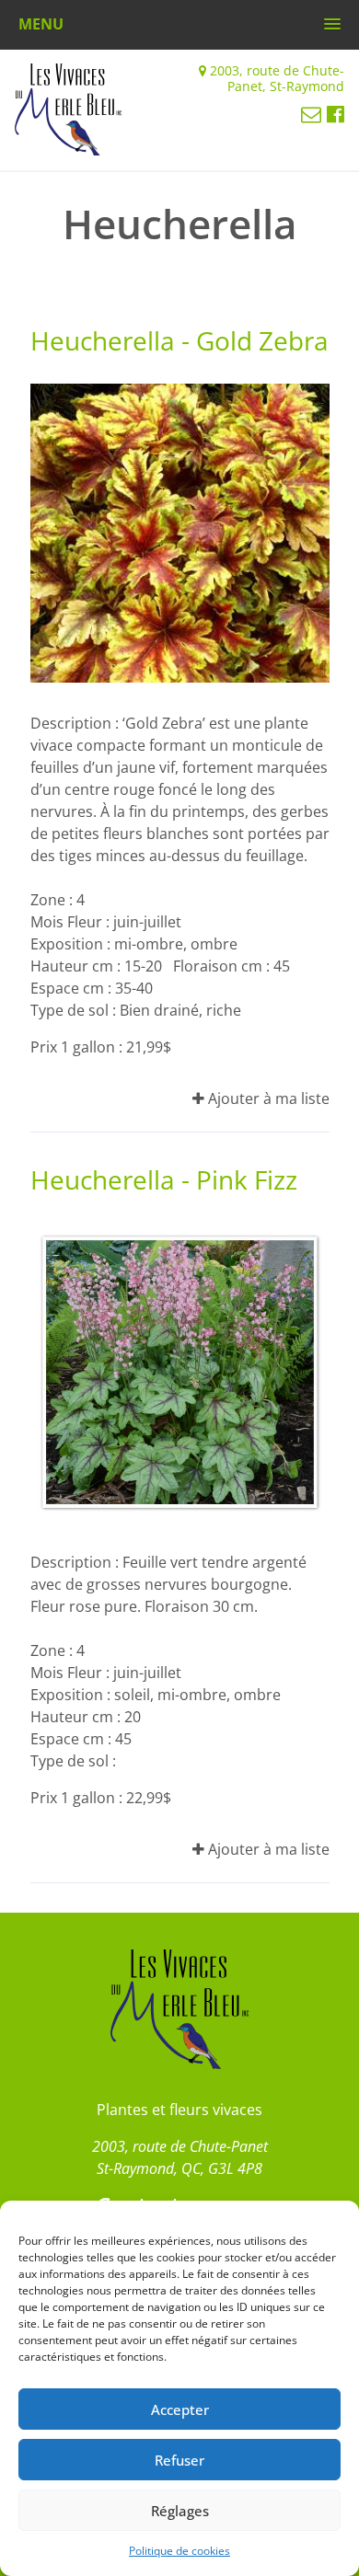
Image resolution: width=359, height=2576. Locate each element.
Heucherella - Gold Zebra (179, 340)
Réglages (180, 2511)
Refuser (179, 2460)
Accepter (180, 2409)
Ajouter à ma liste (267, 1098)
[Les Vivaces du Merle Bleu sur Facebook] (336, 113)
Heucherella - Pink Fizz (164, 1179)
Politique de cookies (179, 2551)
